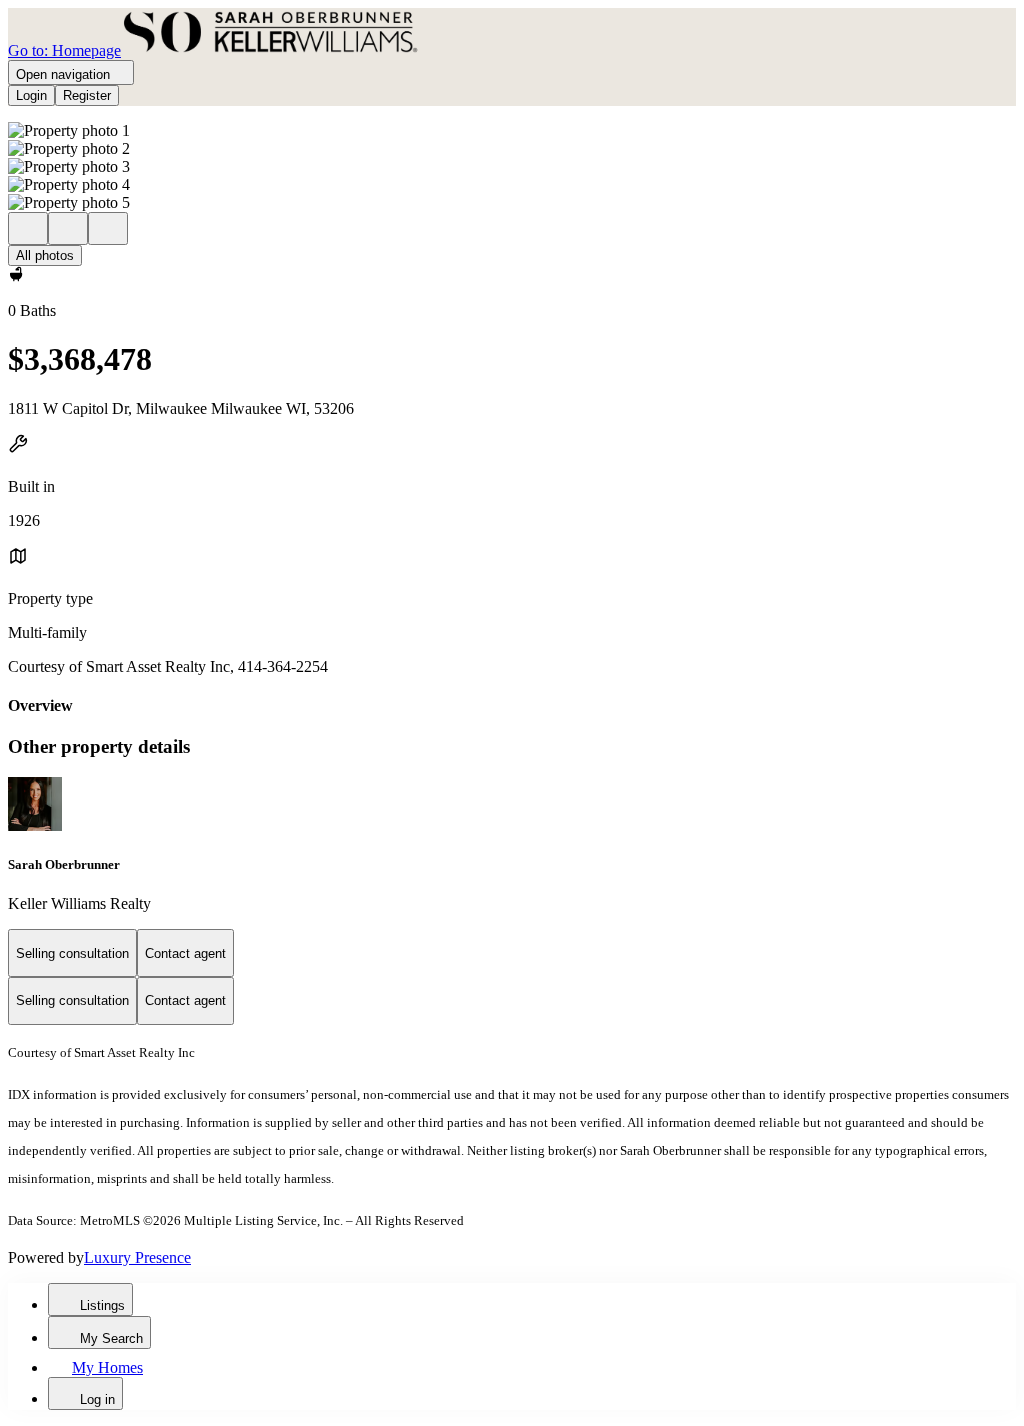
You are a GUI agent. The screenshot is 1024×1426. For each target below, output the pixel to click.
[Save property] (68, 228)
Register (87, 95)
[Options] (28, 228)
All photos (45, 255)
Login (31, 95)
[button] (512, 131)
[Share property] (108, 228)
